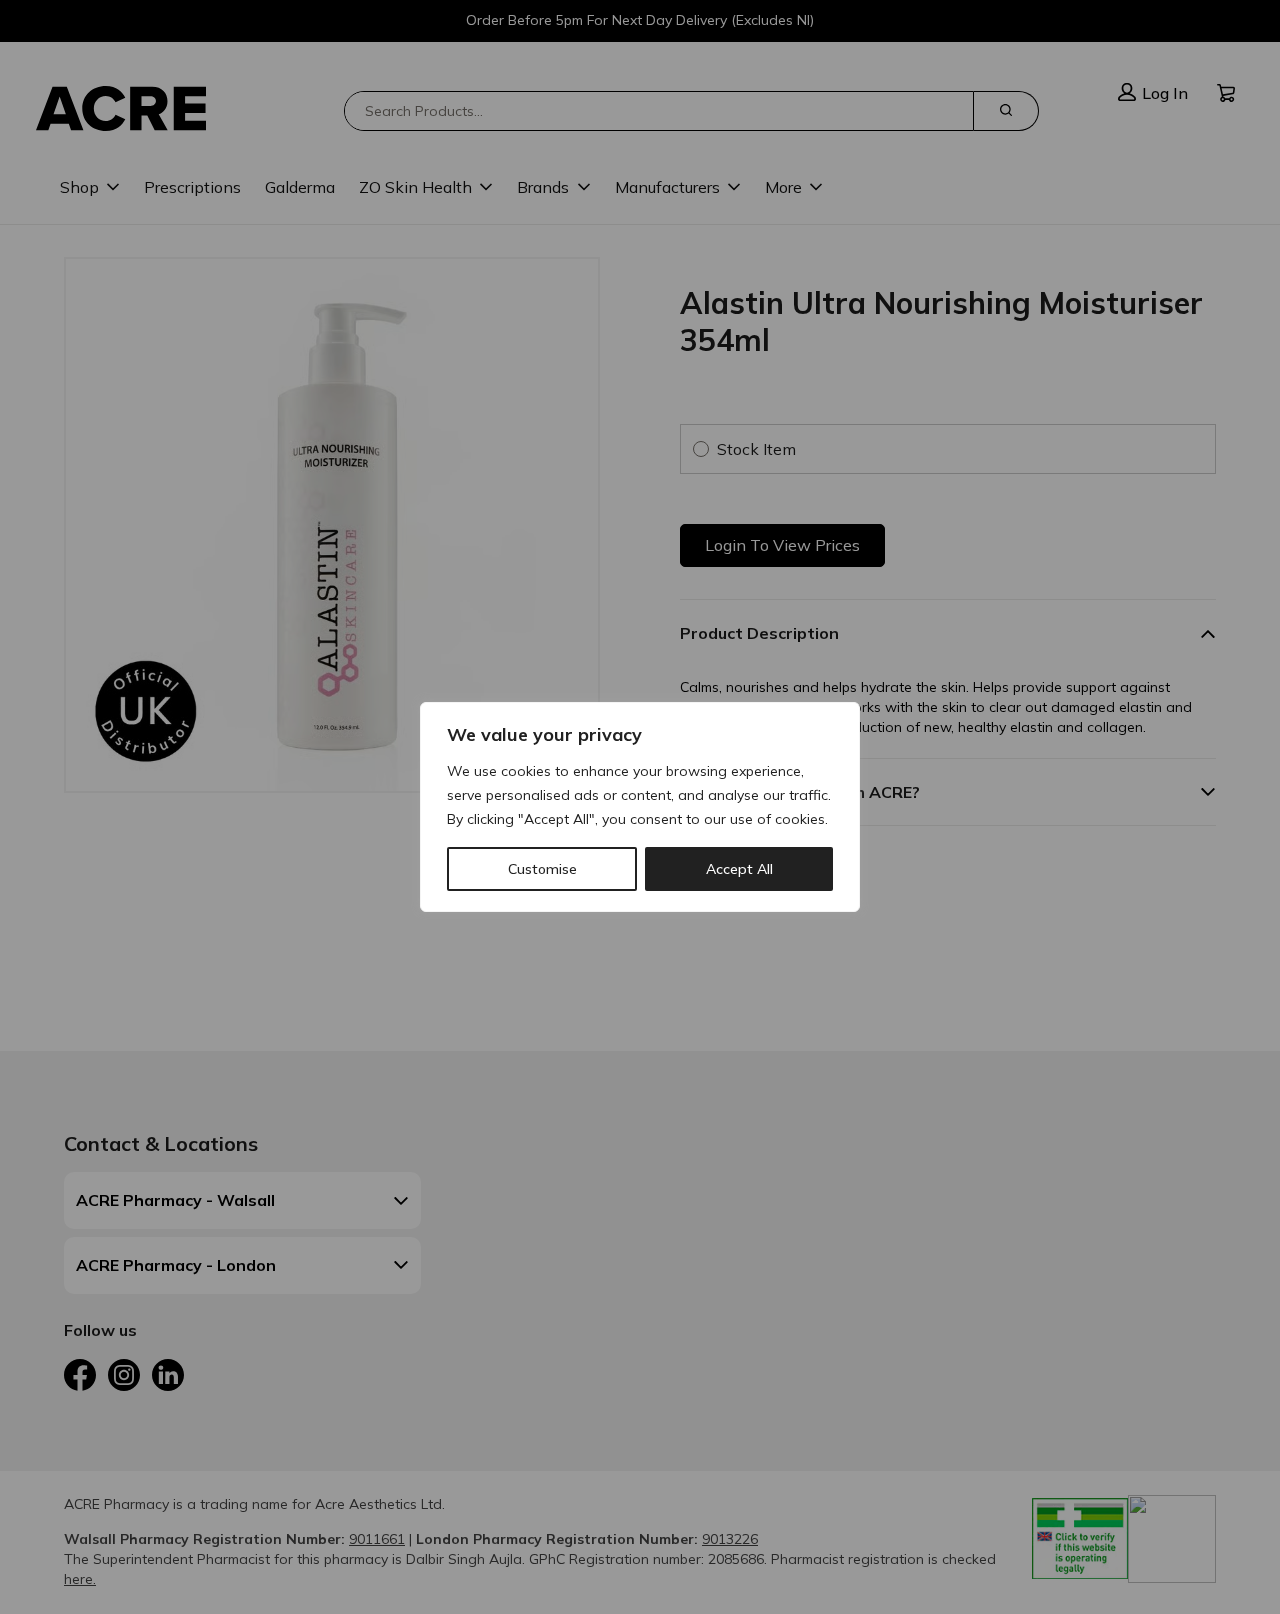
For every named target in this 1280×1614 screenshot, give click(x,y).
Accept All (739, 869)
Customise (542, 869)
